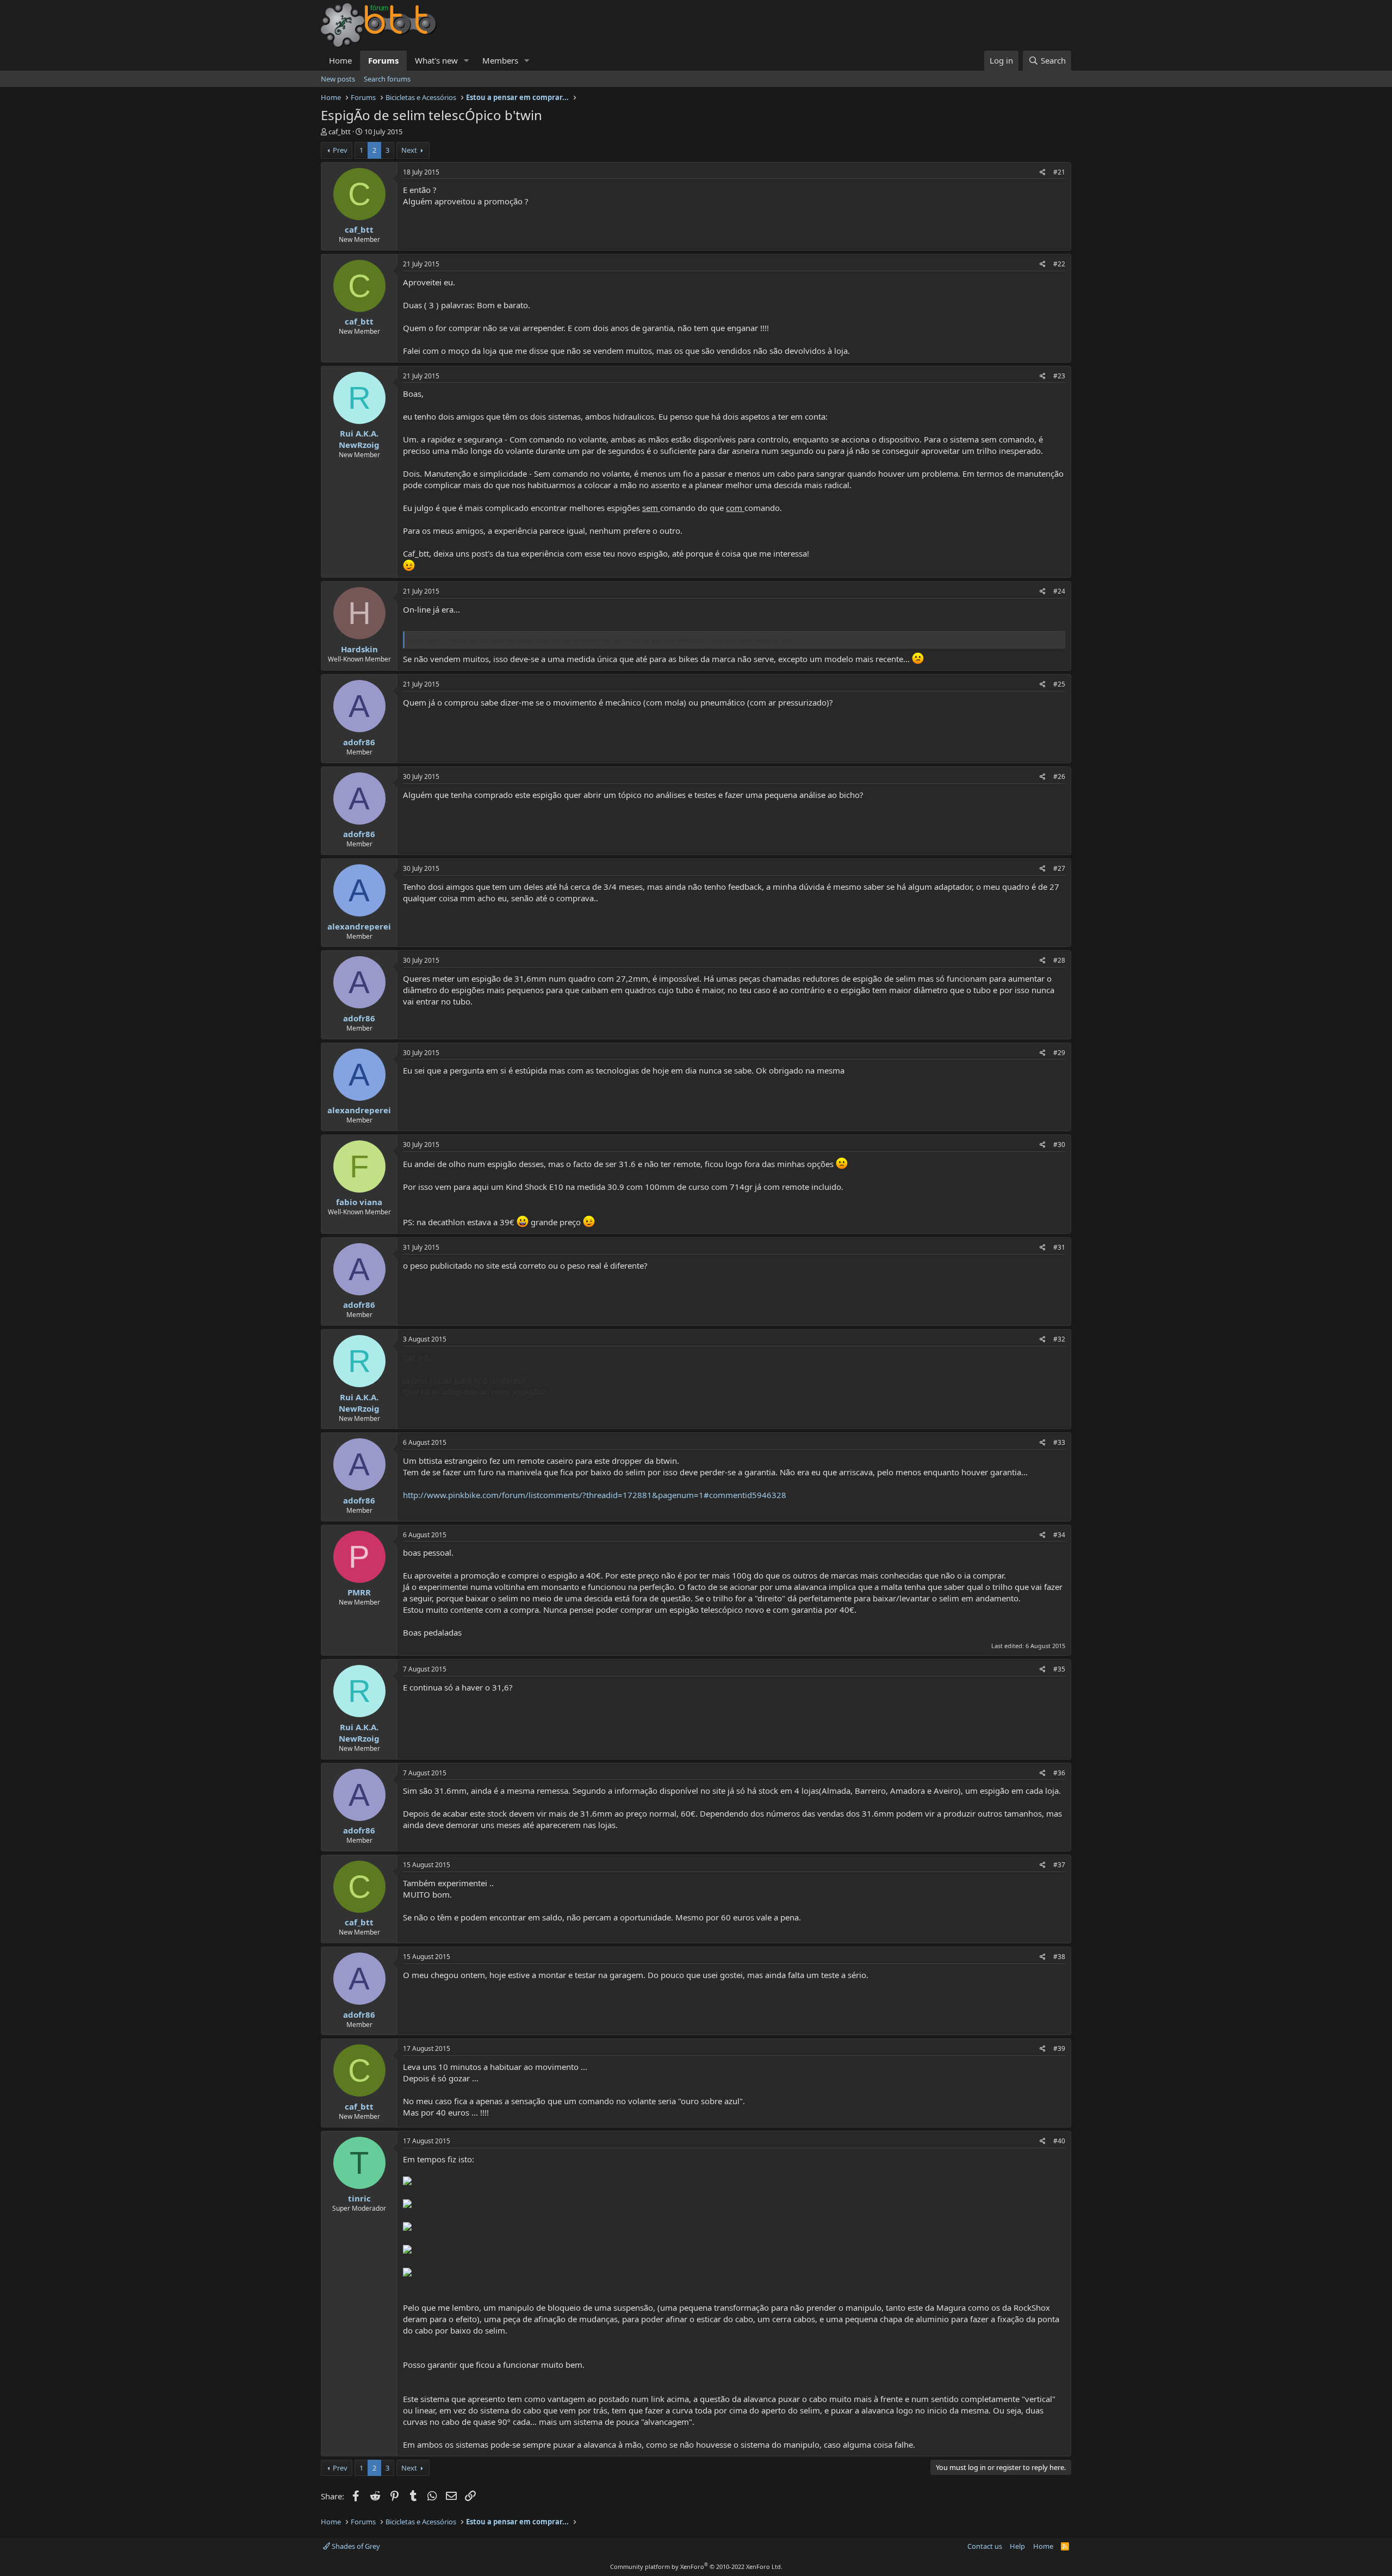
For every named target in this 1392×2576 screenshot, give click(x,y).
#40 (1059, 2141)
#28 (1059, 960)
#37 (1059, 1865)
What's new (436, 60)
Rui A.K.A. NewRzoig (359, 439)
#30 (1059, 1144)
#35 (1059, 1669)
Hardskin (359, 649)
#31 (1059, 1247)
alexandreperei (359, 926)
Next (409, 150)
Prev (340, 150)
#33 (1059, 1442)
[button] (467, 61)
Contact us (985, 2546)
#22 (1059, 264)
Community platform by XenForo (696, 2566)
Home (340, 60)
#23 (1059, 376)
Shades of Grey (355, 2546)
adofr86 (359, 742)
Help (1017, 2546)
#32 (1059, 1339)
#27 (1059, 868)
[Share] (1043, 173)
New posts (338, 79)
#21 (1059, 172)
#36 (1059, 1773)
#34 (1059, 1535)
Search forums (387, 79)
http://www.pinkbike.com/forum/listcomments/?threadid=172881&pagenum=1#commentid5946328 (595, 1495)
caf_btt (340, 132)
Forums (383, 60)
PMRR (359, 1592)
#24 (1059, 591)
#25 (1059, 684)
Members (500, 60)
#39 (1059, 2048)
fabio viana (359, 1202)
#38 (1059, 1957)
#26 (1059, 776)
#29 (1059, 1053)
